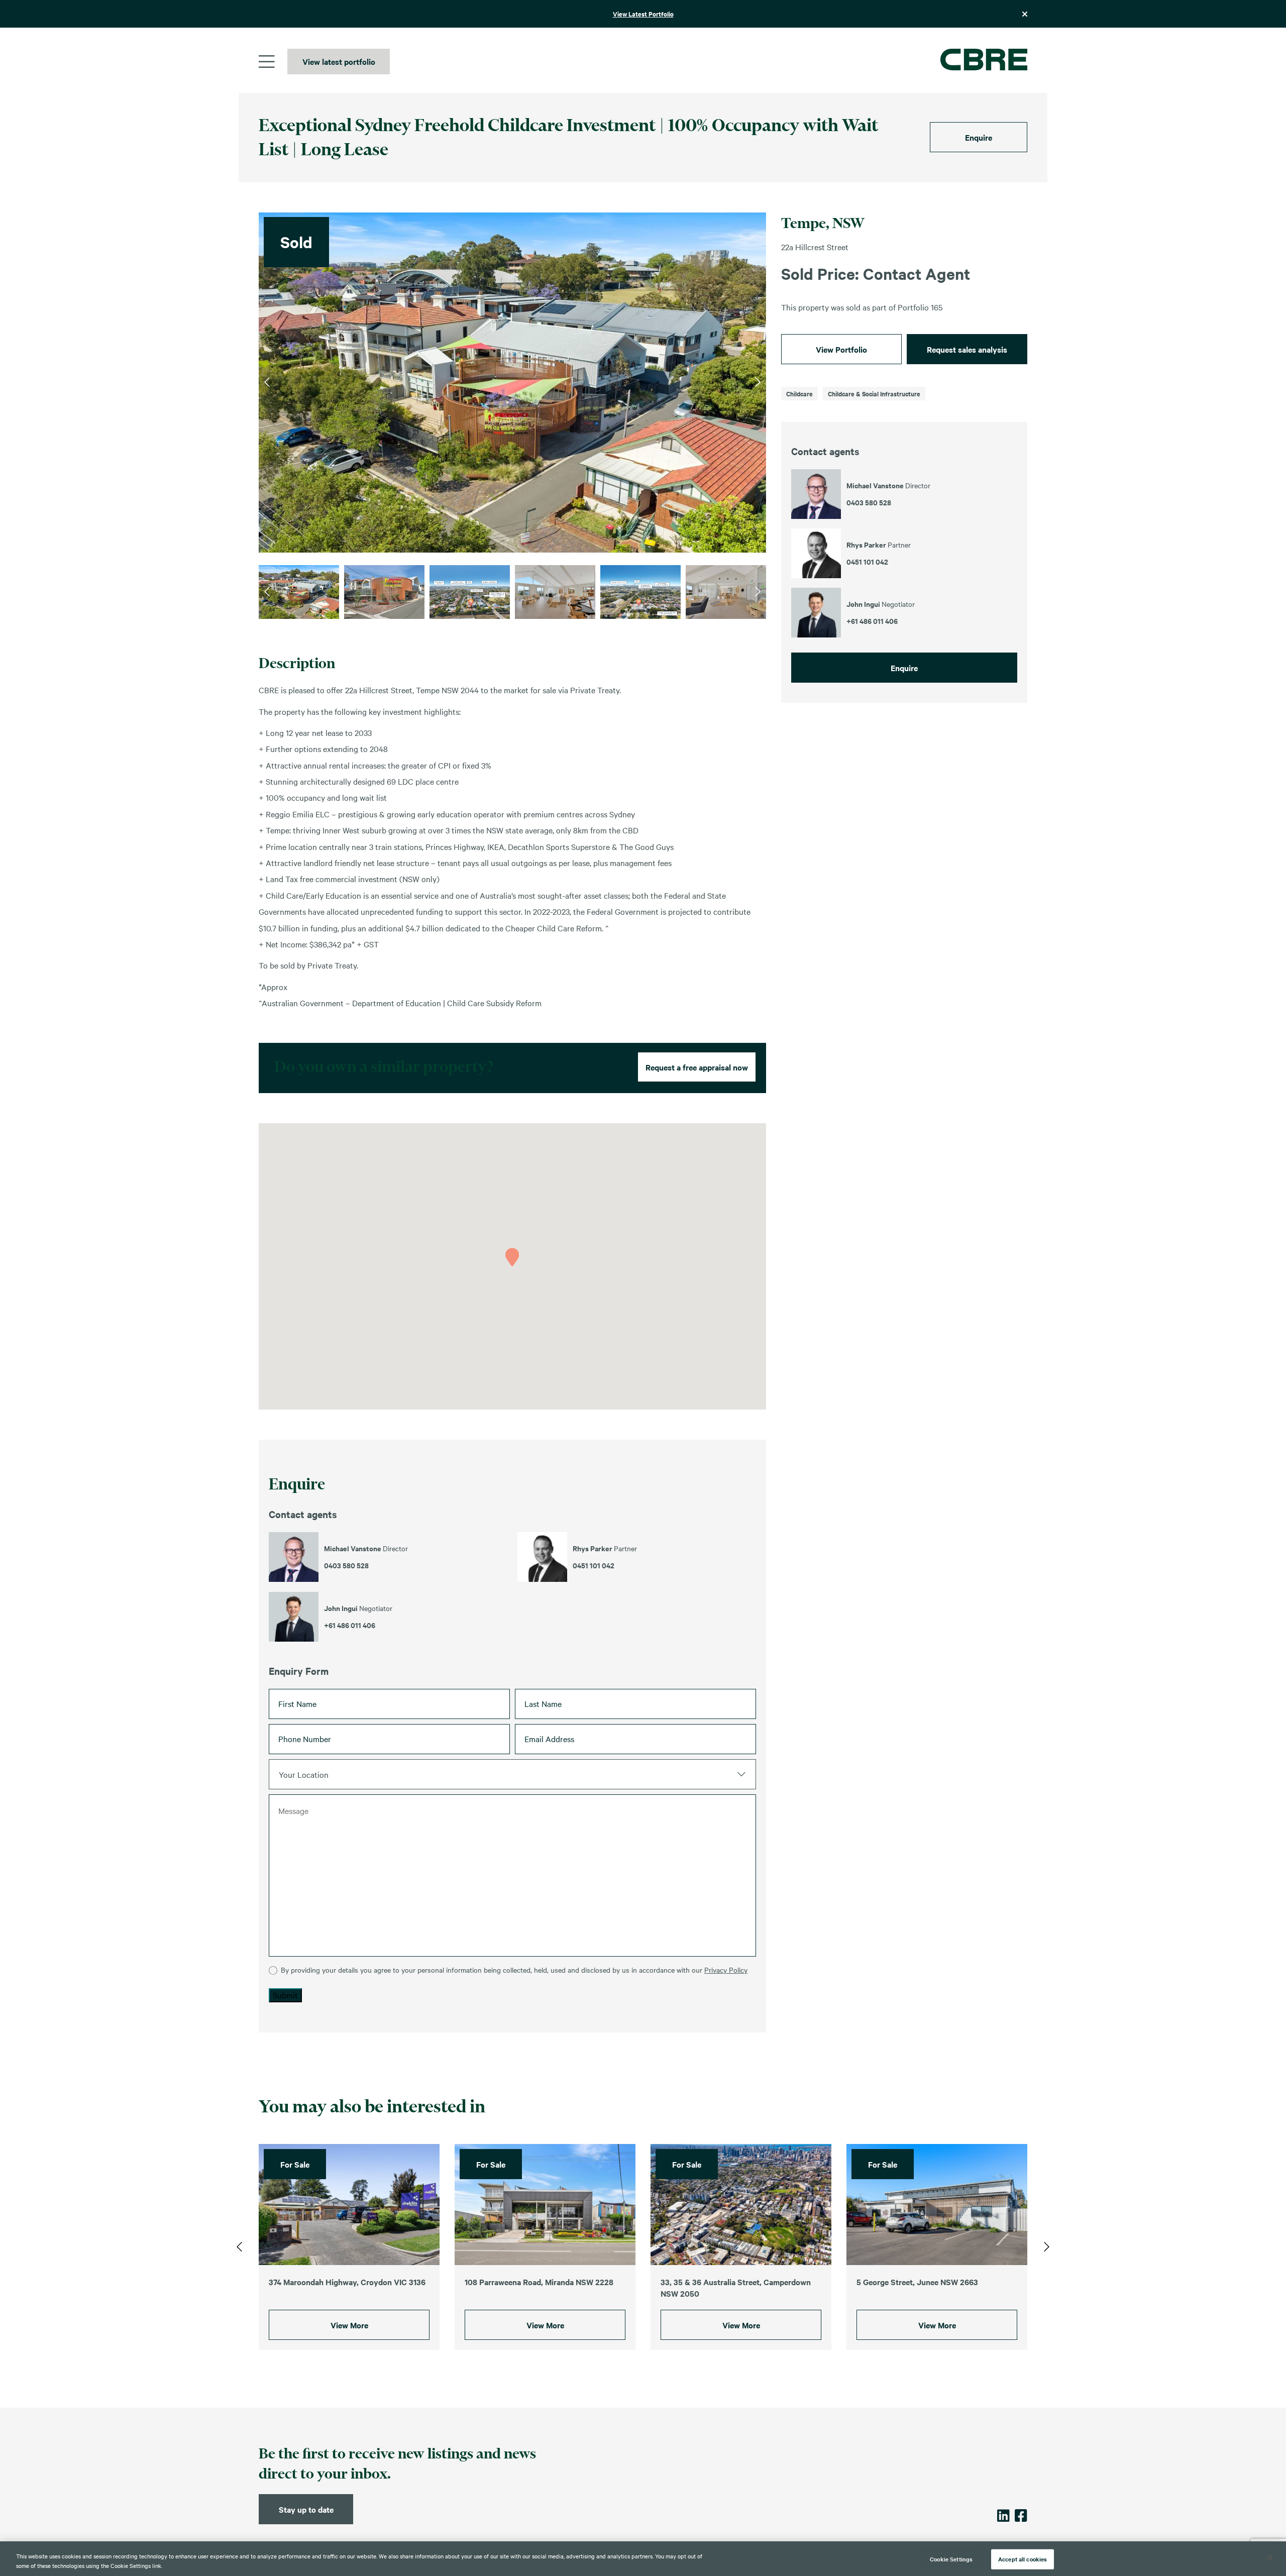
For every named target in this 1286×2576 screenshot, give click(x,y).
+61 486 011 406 (350, 1625)
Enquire (979, 137)
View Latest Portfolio (643, 14)
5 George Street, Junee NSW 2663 (917, 2282)
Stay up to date (306, 2509)
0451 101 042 (594, 1565)
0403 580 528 (346, 1565)
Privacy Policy (726, 1970)
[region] (643, 2559)
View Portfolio (841, 349)
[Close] (1270, 2557)
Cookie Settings (951, 2559)
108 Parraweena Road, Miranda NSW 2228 (539, 2282)
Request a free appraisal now (697, 1067)
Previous (267, 382)
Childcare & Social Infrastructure (874, 394)
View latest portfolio (339, 61)
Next (758, 382)
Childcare (799, 394)
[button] (512, 1257)
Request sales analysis (967, 349)
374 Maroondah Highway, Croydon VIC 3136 (347, 2282)
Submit (285, 1995)
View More (349, 2325)
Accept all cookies (1023, 2559)
